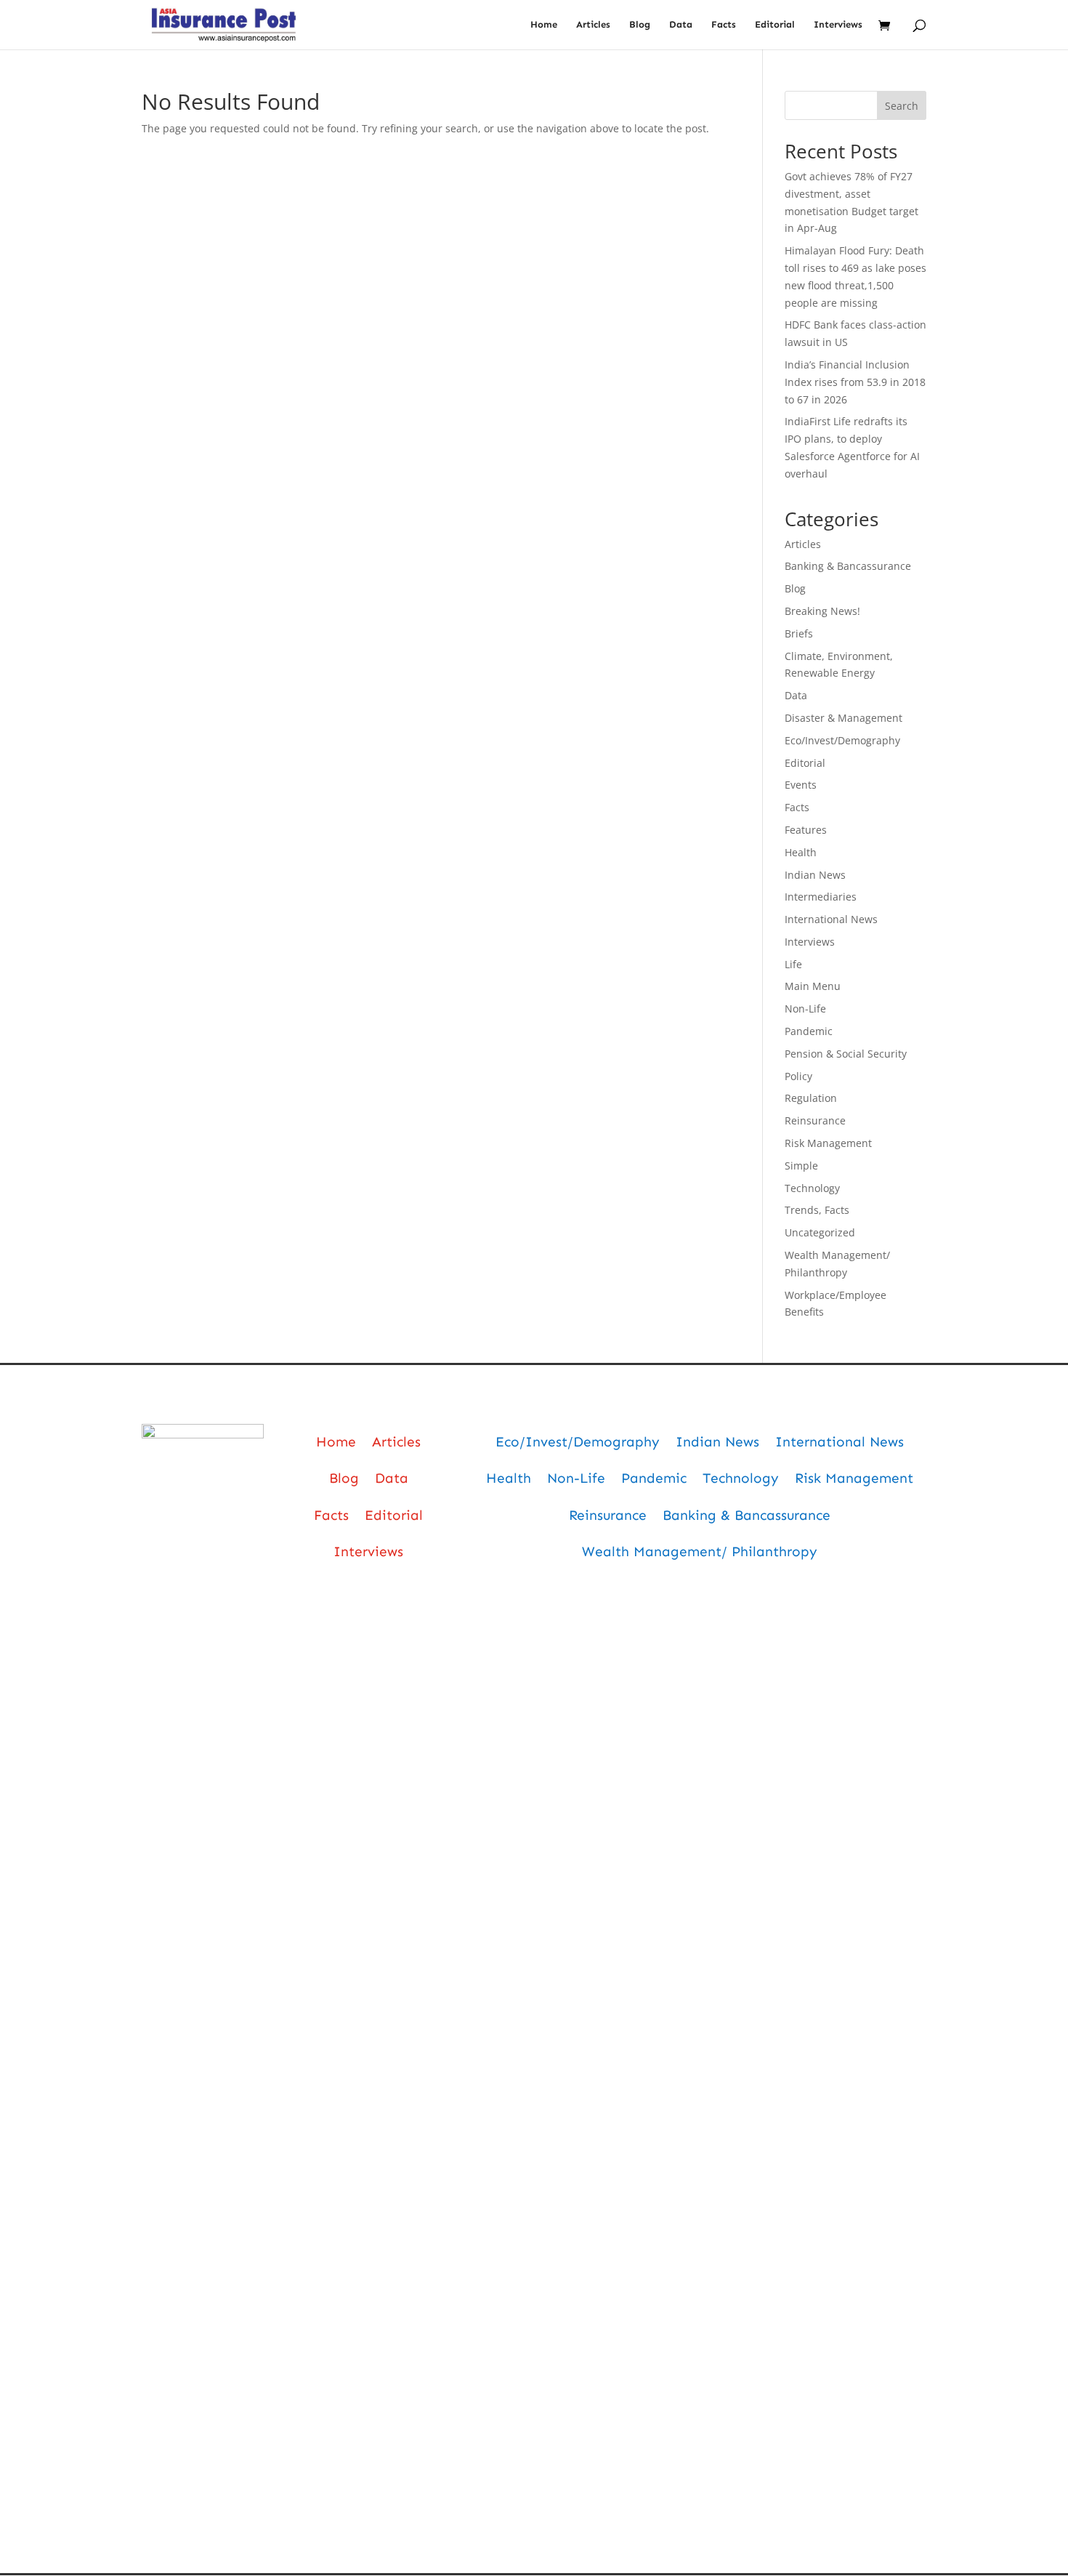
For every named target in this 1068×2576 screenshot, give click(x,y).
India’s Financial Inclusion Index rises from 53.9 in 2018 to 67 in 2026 (855, 382)
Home (544, 25)
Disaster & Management (844, 718)
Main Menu (813, 986)
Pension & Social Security (846, 1054)
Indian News (815, 875)
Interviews (838, 25)
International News (831, 919)
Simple (801, 1166)
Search (902, 106)
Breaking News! (822, 611)
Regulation (811, 1098)
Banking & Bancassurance (848, 566)
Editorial (775, 25)
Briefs (799, 633)
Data (681, 25)
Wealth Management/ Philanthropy (700, 1551)
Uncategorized (820, 1232)
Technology (812, 1188)
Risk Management (828, 1143)
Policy (798, 1076)
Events (801, 785)
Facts (724, 25)
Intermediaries (821, 897)
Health (801, 852)
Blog (640, 25)
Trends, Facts (817, 1210)
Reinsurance (815, 1120)
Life (793, 964)
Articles (593, 25)
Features (806, 830)
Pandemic (809, 1031)
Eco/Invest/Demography (842, 740)
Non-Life (805, 1009)
